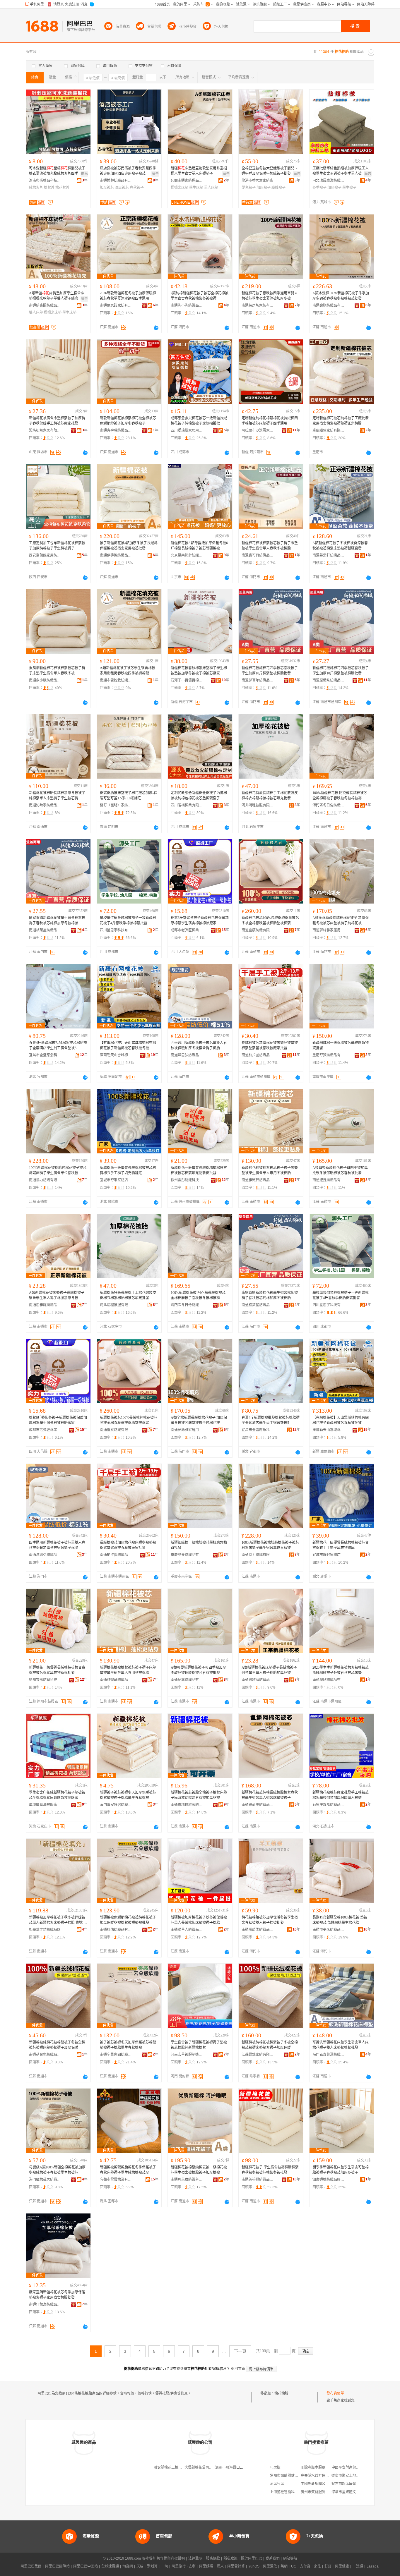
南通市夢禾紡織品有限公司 (329, 1930)
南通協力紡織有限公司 (45, 1180)
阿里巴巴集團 (31, 2566)
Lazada (373, 2566)
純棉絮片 (36, 188)
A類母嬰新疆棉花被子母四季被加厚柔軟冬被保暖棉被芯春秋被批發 (340, 1170)
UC (294, 2566)
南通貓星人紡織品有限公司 (187, 1930)
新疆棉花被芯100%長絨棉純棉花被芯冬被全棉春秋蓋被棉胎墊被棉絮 (270, 921)
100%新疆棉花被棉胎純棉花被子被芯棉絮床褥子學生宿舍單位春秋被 (58, 1170)
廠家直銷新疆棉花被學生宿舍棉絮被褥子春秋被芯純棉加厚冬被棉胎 (57, 921)
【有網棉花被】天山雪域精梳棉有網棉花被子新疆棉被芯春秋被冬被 (128, 1045)
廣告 (155, 174)
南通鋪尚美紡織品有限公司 (258, 1805)
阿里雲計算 (236, 2566)
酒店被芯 (122, 188)
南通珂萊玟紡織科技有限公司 (187, 2180)
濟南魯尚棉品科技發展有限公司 (45, 181)
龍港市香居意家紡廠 (257, 181)
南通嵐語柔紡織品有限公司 (258, 1930)
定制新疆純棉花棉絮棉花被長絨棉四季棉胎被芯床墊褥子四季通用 (270, 421)
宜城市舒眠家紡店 (114, 1180)
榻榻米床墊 (180, 188)
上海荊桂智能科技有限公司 (291, 2492)
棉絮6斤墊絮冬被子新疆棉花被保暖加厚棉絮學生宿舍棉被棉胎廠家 (200, 921)
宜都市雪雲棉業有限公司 (116, 2180)
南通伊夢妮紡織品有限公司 (116, 555)
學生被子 (349, 188)
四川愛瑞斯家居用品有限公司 (187, 430)
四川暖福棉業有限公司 (187, 805)
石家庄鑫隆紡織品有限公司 (329, 1805)
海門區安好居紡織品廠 (116, 1805)
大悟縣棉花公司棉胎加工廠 (206, 2467)
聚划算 (152, 2566)
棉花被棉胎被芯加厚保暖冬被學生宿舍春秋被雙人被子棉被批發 (270, 1920)
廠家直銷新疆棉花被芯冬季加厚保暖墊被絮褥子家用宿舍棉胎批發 (57, 2295)
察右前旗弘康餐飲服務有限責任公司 (360, 2484)
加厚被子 (264, 188)
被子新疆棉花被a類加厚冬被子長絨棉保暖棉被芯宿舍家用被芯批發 (129, 546)
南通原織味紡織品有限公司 (329, 680)
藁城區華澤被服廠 (43, 1805)
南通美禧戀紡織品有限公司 (258, 2180)
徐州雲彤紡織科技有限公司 (187, 1180)
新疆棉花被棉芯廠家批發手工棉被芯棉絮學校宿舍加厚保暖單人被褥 (341, 1795)
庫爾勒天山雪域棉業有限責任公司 (116, 1055)
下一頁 (240, 2351)
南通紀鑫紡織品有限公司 (329, 1180)
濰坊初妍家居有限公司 (45, 430)
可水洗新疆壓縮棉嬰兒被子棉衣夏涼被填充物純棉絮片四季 (57, 171)
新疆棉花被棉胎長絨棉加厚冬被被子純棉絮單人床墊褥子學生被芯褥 (57, 796)
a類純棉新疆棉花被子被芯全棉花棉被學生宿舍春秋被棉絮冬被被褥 (200, 296)
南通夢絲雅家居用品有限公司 (329, 930)
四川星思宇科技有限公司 (116, 930)
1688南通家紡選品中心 (187, 181)
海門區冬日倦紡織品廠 (329, 805)
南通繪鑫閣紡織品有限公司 (45, 305)
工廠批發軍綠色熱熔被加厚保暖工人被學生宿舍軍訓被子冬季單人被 (341, 171)
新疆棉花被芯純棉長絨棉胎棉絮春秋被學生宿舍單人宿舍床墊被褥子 (270, 1795)
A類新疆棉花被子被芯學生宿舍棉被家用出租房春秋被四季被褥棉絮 (128, 671)
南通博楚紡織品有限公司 (116, 181)
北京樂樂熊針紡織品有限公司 (187, 555)
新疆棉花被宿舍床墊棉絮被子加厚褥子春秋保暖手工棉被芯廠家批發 (57, 421)
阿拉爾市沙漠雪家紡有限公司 (258, 430)
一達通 (358, 2566)
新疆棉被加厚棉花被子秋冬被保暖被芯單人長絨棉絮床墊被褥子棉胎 (199, 1920)
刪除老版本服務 (313, 2467)
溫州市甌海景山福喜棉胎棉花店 (240, 2467)
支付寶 (305, 2566)
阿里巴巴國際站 (57, 2566)
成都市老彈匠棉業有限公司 (187, 930)
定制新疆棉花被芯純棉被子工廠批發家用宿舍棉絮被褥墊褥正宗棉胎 (341, 421)
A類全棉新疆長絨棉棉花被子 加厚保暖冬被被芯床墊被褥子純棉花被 (341, 921)
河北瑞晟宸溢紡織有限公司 (329, 181)
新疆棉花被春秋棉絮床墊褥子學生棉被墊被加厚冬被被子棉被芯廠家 (199, 671)
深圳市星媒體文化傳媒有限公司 (356, 2492)
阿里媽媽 (206, 2566)
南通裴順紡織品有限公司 (329, 305)
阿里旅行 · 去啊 (184, 2566)
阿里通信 (270, 2566)
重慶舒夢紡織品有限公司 (329, 1055)
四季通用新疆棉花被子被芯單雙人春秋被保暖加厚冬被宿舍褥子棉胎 (199, 1045)
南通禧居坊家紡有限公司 (258, 305)
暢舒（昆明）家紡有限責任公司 (116, 805)
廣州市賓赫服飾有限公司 (320, 2492)
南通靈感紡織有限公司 (258, 930)
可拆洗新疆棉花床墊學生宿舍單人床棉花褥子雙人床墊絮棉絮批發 (341, 2045)
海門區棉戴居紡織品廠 (45, 2180)
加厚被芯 (107, 188)
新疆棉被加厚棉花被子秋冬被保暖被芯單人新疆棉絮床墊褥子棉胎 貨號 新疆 (58, 1920)
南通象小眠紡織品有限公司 (45, 680)
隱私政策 (230, 2558)
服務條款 (213, 2558)
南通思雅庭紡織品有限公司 (45, 1305)
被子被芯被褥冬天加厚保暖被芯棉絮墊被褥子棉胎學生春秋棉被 (128, 2045)
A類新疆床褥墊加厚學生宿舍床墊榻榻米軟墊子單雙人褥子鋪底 (57, 296)
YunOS (254, 2566)
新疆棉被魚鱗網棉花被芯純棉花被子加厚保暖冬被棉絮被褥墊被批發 (128, 1920)
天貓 (140, 2566)
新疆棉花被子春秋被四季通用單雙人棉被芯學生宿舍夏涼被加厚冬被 (270, 296)
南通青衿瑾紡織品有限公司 (116, 430)
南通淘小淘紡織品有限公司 (187, 305)
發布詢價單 (335, 2393)
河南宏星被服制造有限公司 (187, 2055)
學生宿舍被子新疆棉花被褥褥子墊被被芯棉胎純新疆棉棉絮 (199, 2045)
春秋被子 (137, 188)
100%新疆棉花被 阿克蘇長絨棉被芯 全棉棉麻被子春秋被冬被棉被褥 (340, 796)
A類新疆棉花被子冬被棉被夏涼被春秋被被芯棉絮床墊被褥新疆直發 (340, 546)
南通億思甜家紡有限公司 (116, 305)
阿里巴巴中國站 (86, 2566)
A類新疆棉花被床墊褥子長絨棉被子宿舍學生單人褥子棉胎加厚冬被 (57, 1295)
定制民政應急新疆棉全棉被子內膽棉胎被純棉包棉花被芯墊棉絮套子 (199, 796)
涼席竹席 (277, 2484)
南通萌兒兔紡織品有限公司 (45, 2055)
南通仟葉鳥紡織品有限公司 (45, 2304)
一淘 (165, 2566)
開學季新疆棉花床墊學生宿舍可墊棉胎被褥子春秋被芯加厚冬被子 (341, 2170)
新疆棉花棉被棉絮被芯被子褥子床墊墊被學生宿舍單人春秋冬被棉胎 (270, 546)
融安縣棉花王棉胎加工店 (173, 2467)
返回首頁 (238, 2369)
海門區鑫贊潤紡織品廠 (329, 2055)
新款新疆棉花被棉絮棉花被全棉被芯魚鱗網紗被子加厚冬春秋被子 (128, 421)
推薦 (84, 174)
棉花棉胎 (281, 2393)
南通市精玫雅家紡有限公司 (187, 1805)
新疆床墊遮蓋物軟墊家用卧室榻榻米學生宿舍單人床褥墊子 (199, 171)
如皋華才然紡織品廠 (45, 1930)
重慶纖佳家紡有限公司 (329, 430)
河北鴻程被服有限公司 (258, 805)
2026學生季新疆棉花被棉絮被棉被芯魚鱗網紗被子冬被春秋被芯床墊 (341, 1670)
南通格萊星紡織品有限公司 (45, 930)
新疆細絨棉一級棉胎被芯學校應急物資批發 (341, 1045)
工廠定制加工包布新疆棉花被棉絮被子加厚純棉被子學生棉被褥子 (57, 546)
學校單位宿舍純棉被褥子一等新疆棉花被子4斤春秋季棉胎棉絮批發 (128, 921)
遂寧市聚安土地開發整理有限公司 (358, 2476)
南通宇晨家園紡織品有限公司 (116, 2055)
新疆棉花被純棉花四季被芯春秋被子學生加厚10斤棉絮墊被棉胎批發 (270, 671)
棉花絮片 (62, 188)
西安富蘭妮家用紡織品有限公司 (45, 555)
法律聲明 (195, 2558)
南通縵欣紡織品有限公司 (329, 1680)
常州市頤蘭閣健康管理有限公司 (295, 2476)
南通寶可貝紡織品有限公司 (258, 555)
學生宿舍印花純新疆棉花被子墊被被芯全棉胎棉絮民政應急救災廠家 (57, 1795)
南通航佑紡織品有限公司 (116, 1930)
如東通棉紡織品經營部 (329, 2180)
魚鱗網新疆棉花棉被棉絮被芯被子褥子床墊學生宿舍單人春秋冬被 (57, 671)
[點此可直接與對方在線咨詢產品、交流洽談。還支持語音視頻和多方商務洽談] (156, 328)
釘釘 (328, 2566)
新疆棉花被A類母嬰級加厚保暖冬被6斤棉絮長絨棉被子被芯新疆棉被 (199, 546)
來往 (317, 2566)
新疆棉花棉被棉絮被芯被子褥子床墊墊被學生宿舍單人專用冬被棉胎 (270, 1170)
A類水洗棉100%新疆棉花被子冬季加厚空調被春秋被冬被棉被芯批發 (341, 296)
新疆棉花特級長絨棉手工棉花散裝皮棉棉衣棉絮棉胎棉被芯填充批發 (270, 796)
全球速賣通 (110, 2566)
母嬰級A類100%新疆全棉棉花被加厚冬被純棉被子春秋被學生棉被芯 (57, 2170)
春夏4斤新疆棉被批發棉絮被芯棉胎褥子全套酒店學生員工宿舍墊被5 (58, 1045)
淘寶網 (128, 2566)
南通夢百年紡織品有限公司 (258, 680)
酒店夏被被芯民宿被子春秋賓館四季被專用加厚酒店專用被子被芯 (128, 171)
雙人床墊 (36, 312)
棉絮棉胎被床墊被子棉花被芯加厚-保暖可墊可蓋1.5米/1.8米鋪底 (129, 796)
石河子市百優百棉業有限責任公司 (187, 680)
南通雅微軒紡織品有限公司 (258, 1180)
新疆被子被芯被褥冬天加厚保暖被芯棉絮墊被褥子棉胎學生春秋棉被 (128, 1795)
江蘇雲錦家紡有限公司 (258, 2055)
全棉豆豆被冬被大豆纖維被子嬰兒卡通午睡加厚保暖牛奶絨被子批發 (270, 171)
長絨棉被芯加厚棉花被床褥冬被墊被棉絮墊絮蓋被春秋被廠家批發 (270, 1045)
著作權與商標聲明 (171, 2558)
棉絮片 (49, 188)
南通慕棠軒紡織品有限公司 (329, 555)
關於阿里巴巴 (252, 2558)
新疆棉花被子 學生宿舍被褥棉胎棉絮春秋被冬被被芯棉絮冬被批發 (270, 2170)
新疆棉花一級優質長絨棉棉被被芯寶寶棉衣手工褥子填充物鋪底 (128, 1170)
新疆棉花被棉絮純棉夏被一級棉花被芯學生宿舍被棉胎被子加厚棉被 (199, 2170)
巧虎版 (275, 2467)
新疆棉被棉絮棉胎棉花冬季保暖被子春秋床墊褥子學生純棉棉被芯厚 (128, 2170)
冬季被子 (319, 188)
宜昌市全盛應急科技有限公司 (45, 1055)
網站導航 (290, 2558)
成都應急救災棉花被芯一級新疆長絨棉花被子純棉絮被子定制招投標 (199, 421)
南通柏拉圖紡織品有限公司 (258, 1055)
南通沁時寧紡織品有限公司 (45, 805)
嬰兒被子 (249, 188)
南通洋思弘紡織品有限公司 (187, 1055)
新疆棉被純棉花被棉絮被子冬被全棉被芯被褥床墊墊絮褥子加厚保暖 (57, 2045)
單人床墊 (211, 188)
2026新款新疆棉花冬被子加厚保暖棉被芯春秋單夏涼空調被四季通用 (128, 296)
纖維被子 (278, 188)
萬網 (284, 2566)
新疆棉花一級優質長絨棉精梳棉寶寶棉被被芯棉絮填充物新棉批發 (199, 1170)
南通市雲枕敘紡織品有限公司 (116, 680)
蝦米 (220, 2566)
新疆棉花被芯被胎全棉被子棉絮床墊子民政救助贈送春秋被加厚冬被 (199, 1795)
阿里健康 (342, 2566)
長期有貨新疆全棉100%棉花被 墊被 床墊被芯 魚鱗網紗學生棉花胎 (340, 1920)
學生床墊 (196, 188)
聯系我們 (273, 2558)
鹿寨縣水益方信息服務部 (320, 2476)
